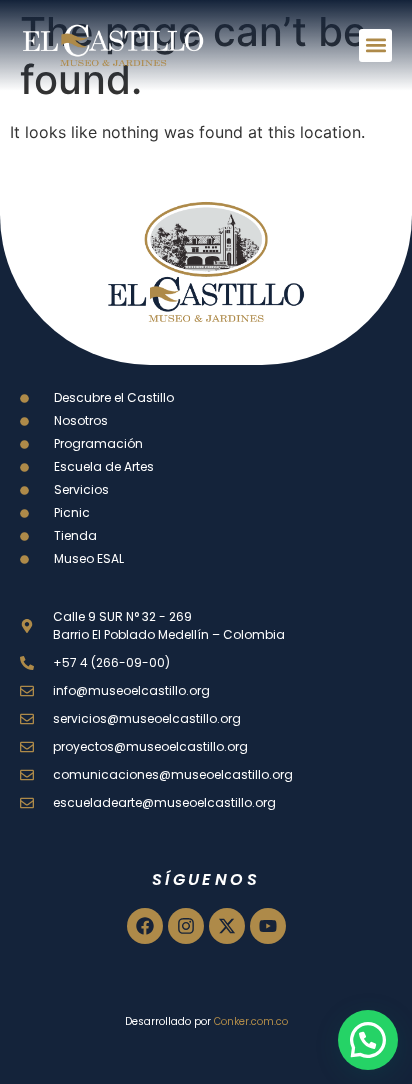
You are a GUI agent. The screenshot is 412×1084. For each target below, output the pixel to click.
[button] (375, 45)
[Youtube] (268, 926)
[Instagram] (186, 926)
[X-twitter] (227, 926)
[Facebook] (145, 926)
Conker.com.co (251, 1021)
